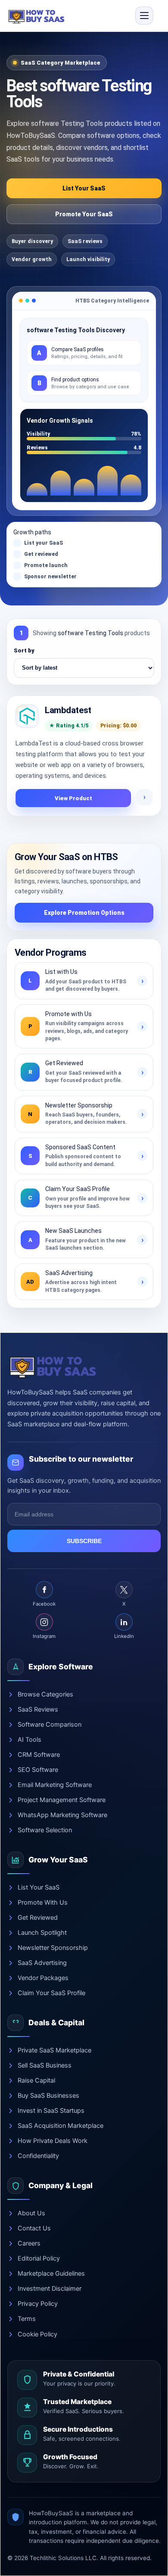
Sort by (24, 650)
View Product (73, 798)
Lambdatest (68, 710)
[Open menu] (144, 16)
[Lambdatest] (27, 716)
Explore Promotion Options (84, 913)
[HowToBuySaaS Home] (37, 16)
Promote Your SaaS (84, 214)
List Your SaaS (84, 188)
